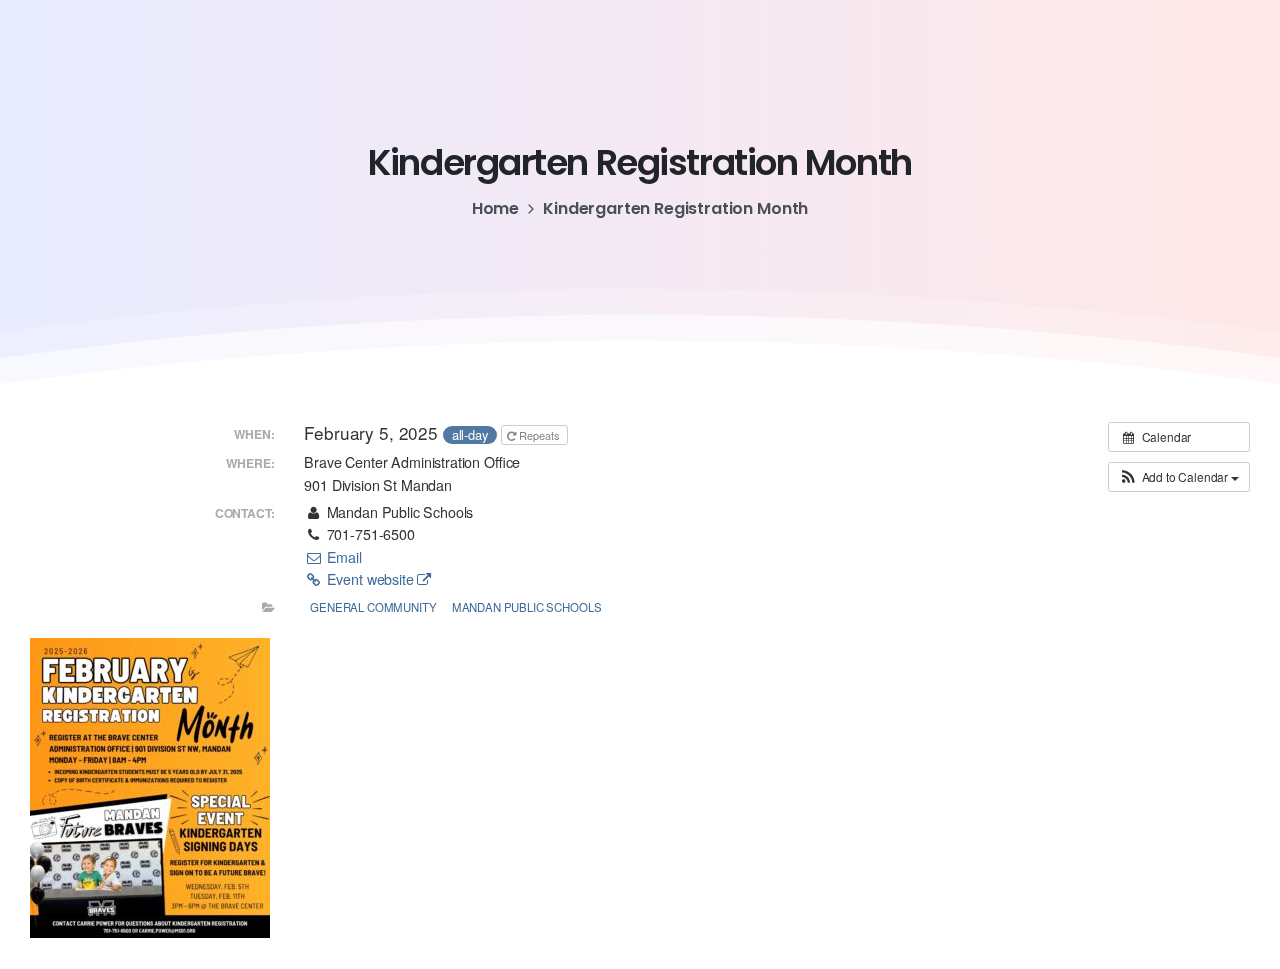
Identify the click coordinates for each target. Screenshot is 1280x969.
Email (342, 557)
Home (495, 208)
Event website (370, 579)
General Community (373, 607)
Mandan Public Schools (527, 607)
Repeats (539, 435)
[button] (1179, 477)
